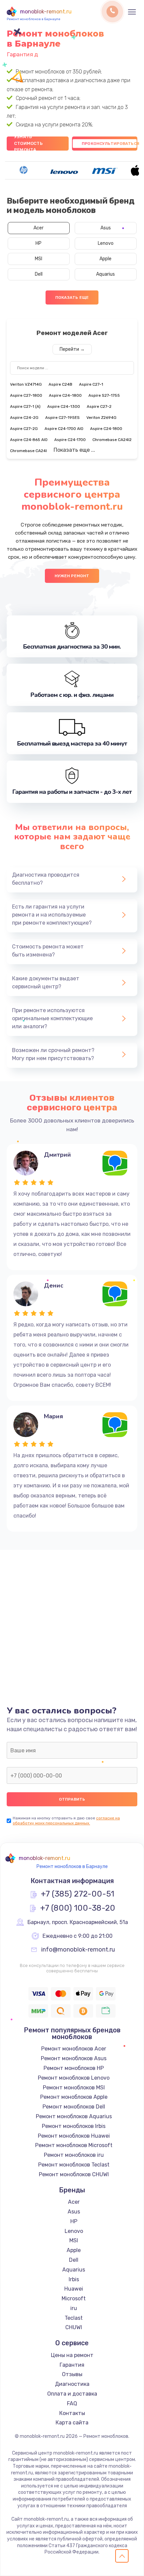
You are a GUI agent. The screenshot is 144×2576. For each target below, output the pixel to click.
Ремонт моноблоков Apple (74, 2097)
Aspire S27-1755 (104, 395)
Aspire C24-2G (24, 418)
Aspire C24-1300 (64, 406)
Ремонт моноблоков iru (74, 2155)
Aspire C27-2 (99, 406)
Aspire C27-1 (91, 384)
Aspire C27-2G (24, 429)
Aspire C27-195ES (62, 418)
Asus (106, 228)
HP (39, 243)
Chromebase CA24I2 (112, 440)
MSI (39, 259)
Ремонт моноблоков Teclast (74, 2165)
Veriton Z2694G (101, 418)
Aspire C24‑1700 (70, 440)
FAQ (72, 2403)
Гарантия (72, 2365)
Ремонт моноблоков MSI (74, 2088)
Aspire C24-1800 (65, 395)
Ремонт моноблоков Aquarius (74, 2116)
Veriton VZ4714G (26, 384)
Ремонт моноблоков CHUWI (74, 2174)
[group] (24, 170)
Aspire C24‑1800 (106, 429)
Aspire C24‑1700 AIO (64, 429)
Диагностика (72, 2384)
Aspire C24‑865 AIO (29, 440)
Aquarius (105, 274)
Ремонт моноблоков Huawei (74, 2136)
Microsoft (74, 2298)
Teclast (74, 2318)
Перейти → (72, 349)
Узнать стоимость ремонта (28, 144)
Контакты (72, 2413)
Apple (105, 259)
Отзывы (72, 2374)
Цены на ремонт (72, 2355)
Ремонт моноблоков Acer (74, 2049)
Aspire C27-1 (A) (25, 406)
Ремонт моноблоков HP (74, 2068)
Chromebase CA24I (28, 451)
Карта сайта (72, 2423)
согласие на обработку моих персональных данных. (66, 1821)
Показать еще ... (74, 450)
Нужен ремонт (72, 576)
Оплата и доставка (72, 2394)
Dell (39, 274)
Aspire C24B (60, 384)
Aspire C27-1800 (26, 395)
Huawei (74, 2289)
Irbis (74, 2279)
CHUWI (74, 2327)
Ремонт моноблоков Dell (74, 2107)
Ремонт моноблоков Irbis (74, 2126)
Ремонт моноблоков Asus (74, 2058)
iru (74, 2308)
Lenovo (106, 243)
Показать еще (72, 297)
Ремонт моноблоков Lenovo (74, 2078)
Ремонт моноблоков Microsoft (74, 2145)
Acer (39, 228)
